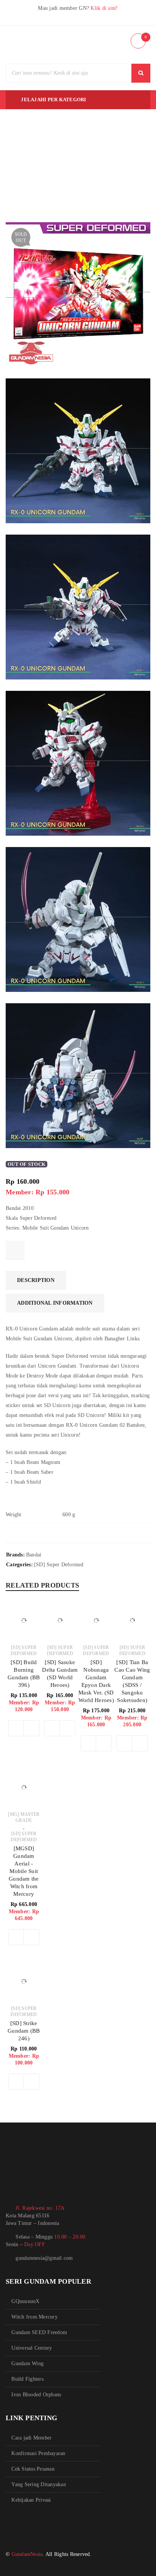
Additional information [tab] (55, 1303)
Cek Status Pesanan (33, 2469)
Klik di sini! (104, 8)
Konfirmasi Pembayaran (38, 2453)
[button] (16, 1728)
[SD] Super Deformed (59, 1565)
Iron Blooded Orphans (36, 2395)
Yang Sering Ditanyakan (39, 2484)
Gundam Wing (27, 2363)
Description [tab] (36, 1280)
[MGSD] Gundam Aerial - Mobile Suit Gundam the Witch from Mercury (24, 1871)
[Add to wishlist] (15, 1250)
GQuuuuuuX (25, 2301)
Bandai (34, 1555)
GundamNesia (27, 2554)
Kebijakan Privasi (31, 2500)
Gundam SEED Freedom (39, 2332)
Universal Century (32, 2348)
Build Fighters (27, 2379)
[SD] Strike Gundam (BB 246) (24, 2031)
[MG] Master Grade (24, 1817)
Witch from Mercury (34, 2317)
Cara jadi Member (31, 2438)
